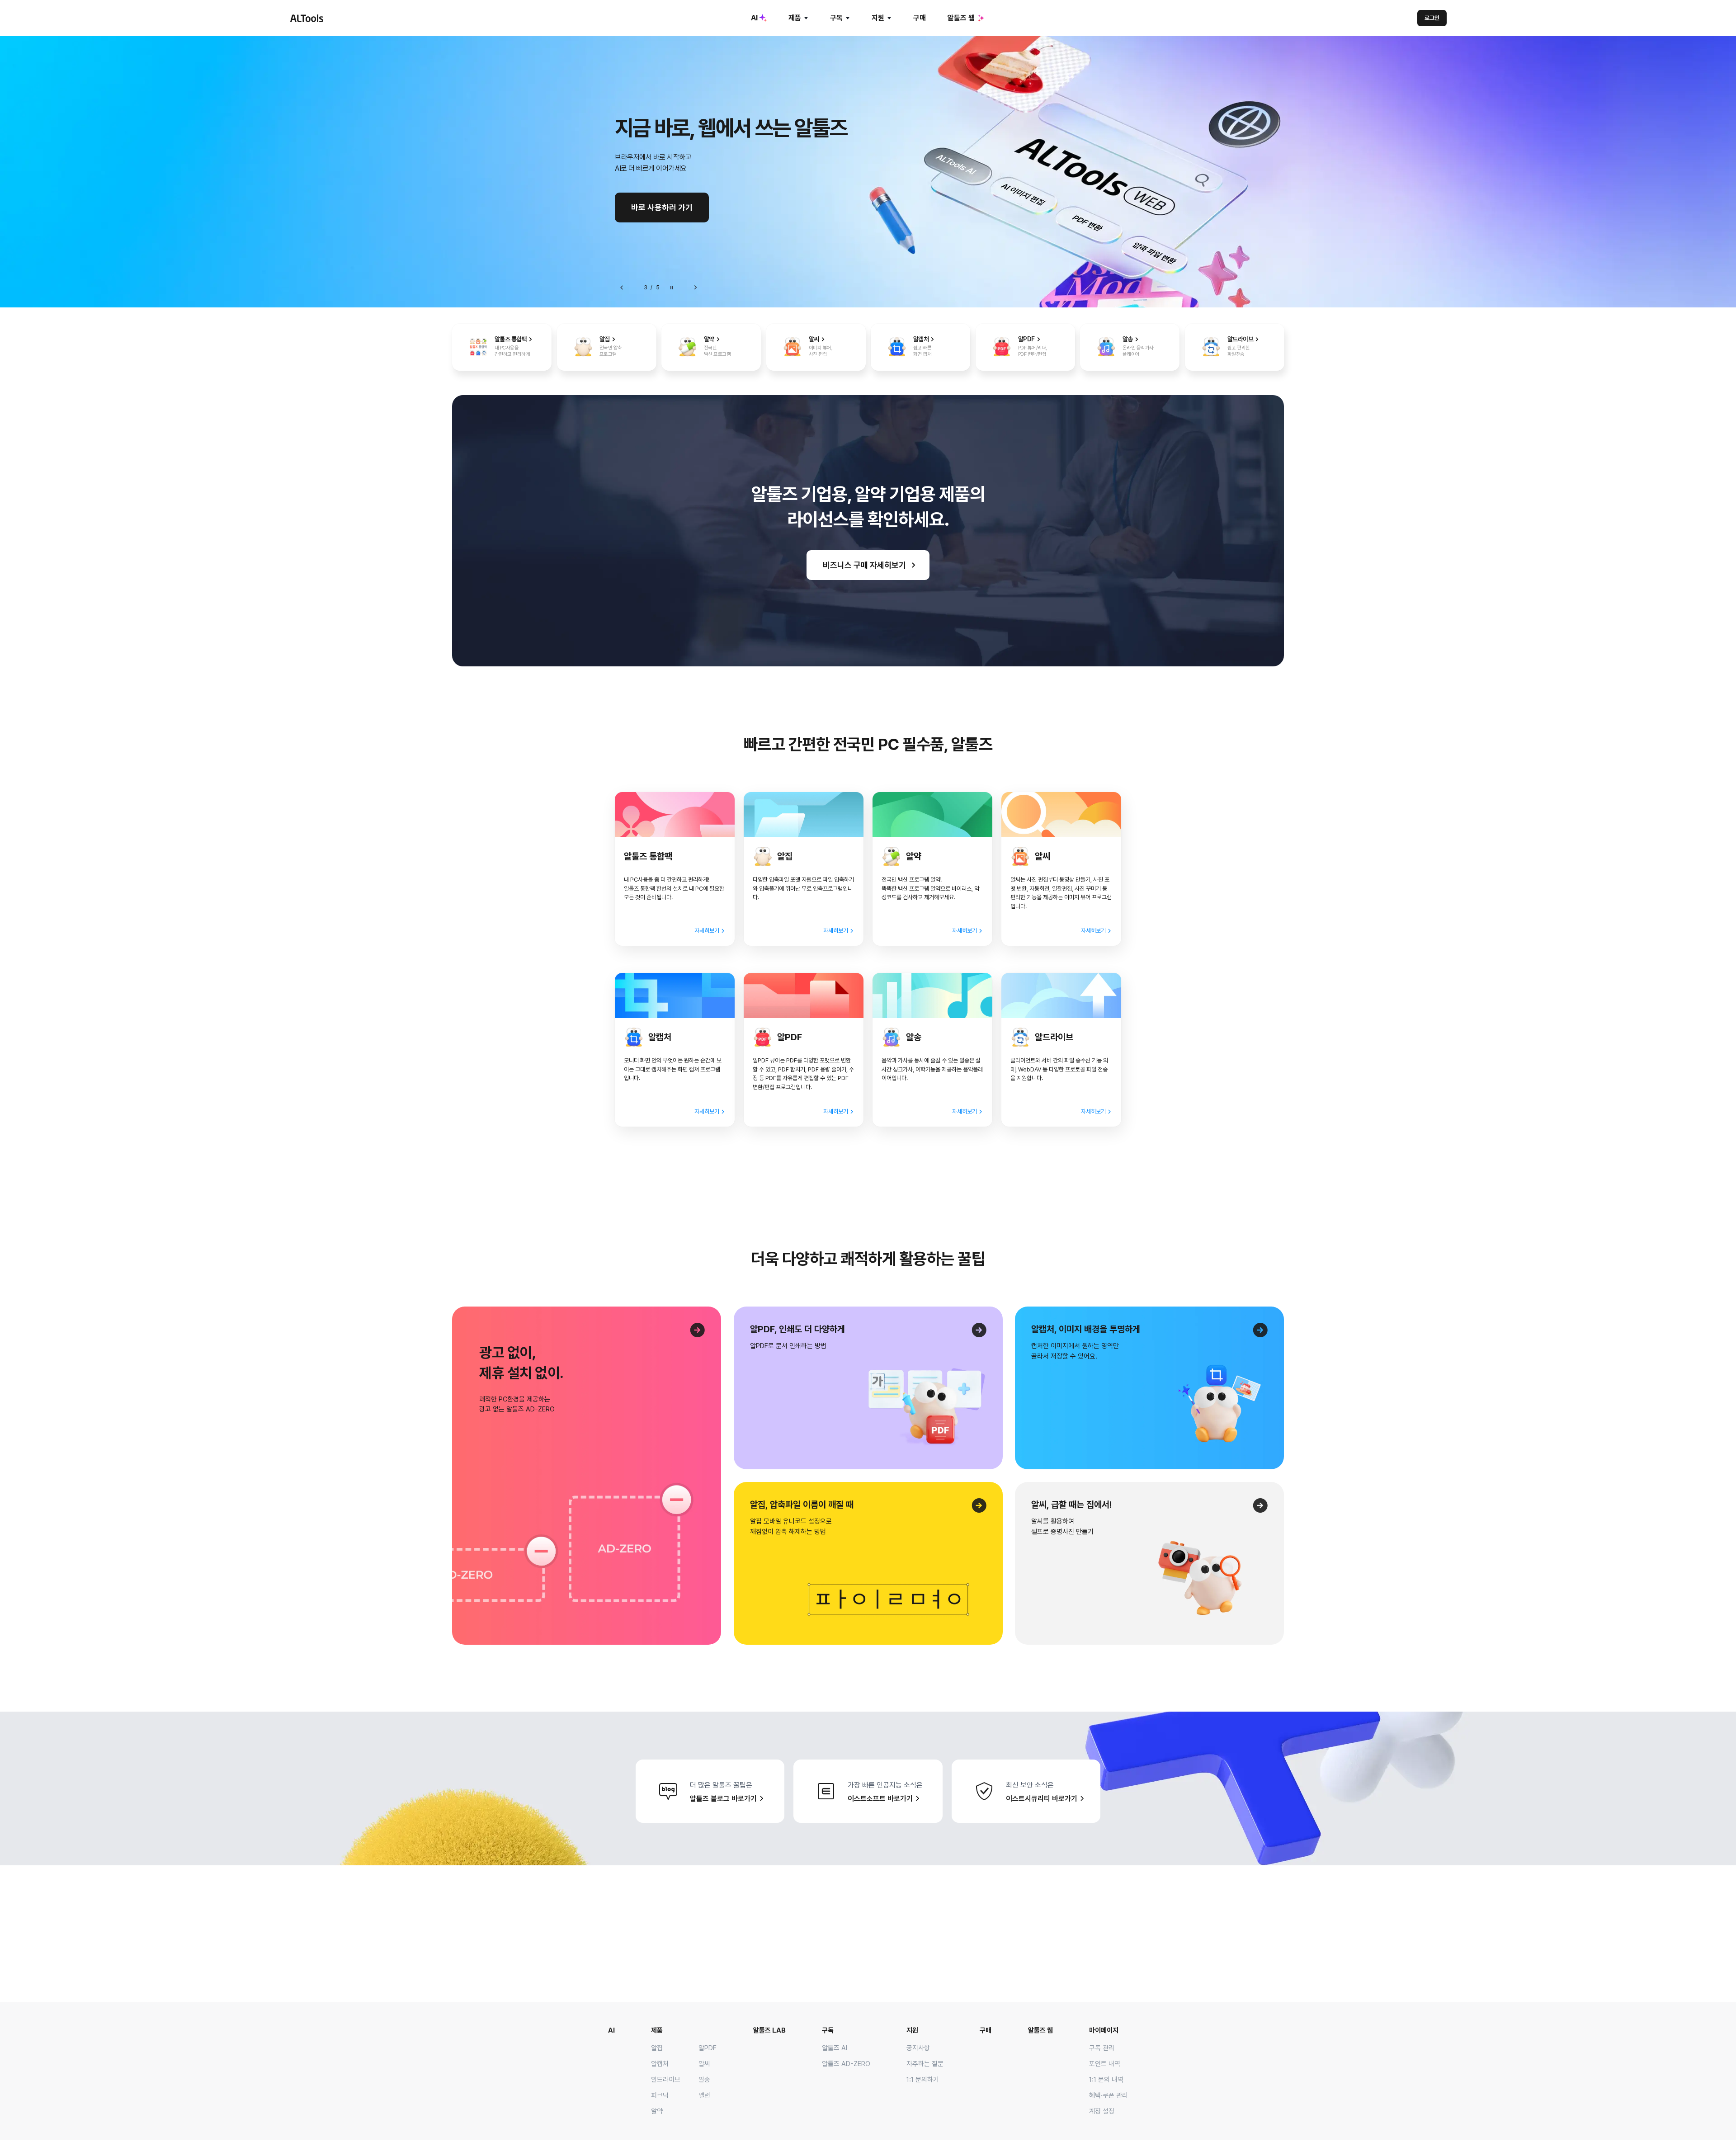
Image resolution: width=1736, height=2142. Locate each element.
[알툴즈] (307, 18)
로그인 (1432, 18)
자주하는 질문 (925, 2064)
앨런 (704, 2095)
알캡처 (660, 2064)
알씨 (704, 2064)
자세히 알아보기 (657, 207)
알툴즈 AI (835, 2048)
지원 (878, 18)
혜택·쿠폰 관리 (1109, 2095)
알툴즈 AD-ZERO (846, 2064)
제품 (795, 18)
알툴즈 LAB (769, 2030)
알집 (657, 2048)
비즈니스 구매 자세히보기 (864, 565)
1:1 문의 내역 (1106, 2080)
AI (754, 18)
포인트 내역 (1105, 2064)
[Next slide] (695, 288)
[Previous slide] (622, 288)
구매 (920, 18)
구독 (836, 18)
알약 (657, 2111)
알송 (704, 2080)
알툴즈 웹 (961, 18)
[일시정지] (672, 288)
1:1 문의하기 (923, 2080)
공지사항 (918, 2048)
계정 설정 (1102, 2111)
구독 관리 (1102, 2048)
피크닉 (660, 2095)
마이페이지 (1104, 2030)
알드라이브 (666, 2080)
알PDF (708, 2048)
